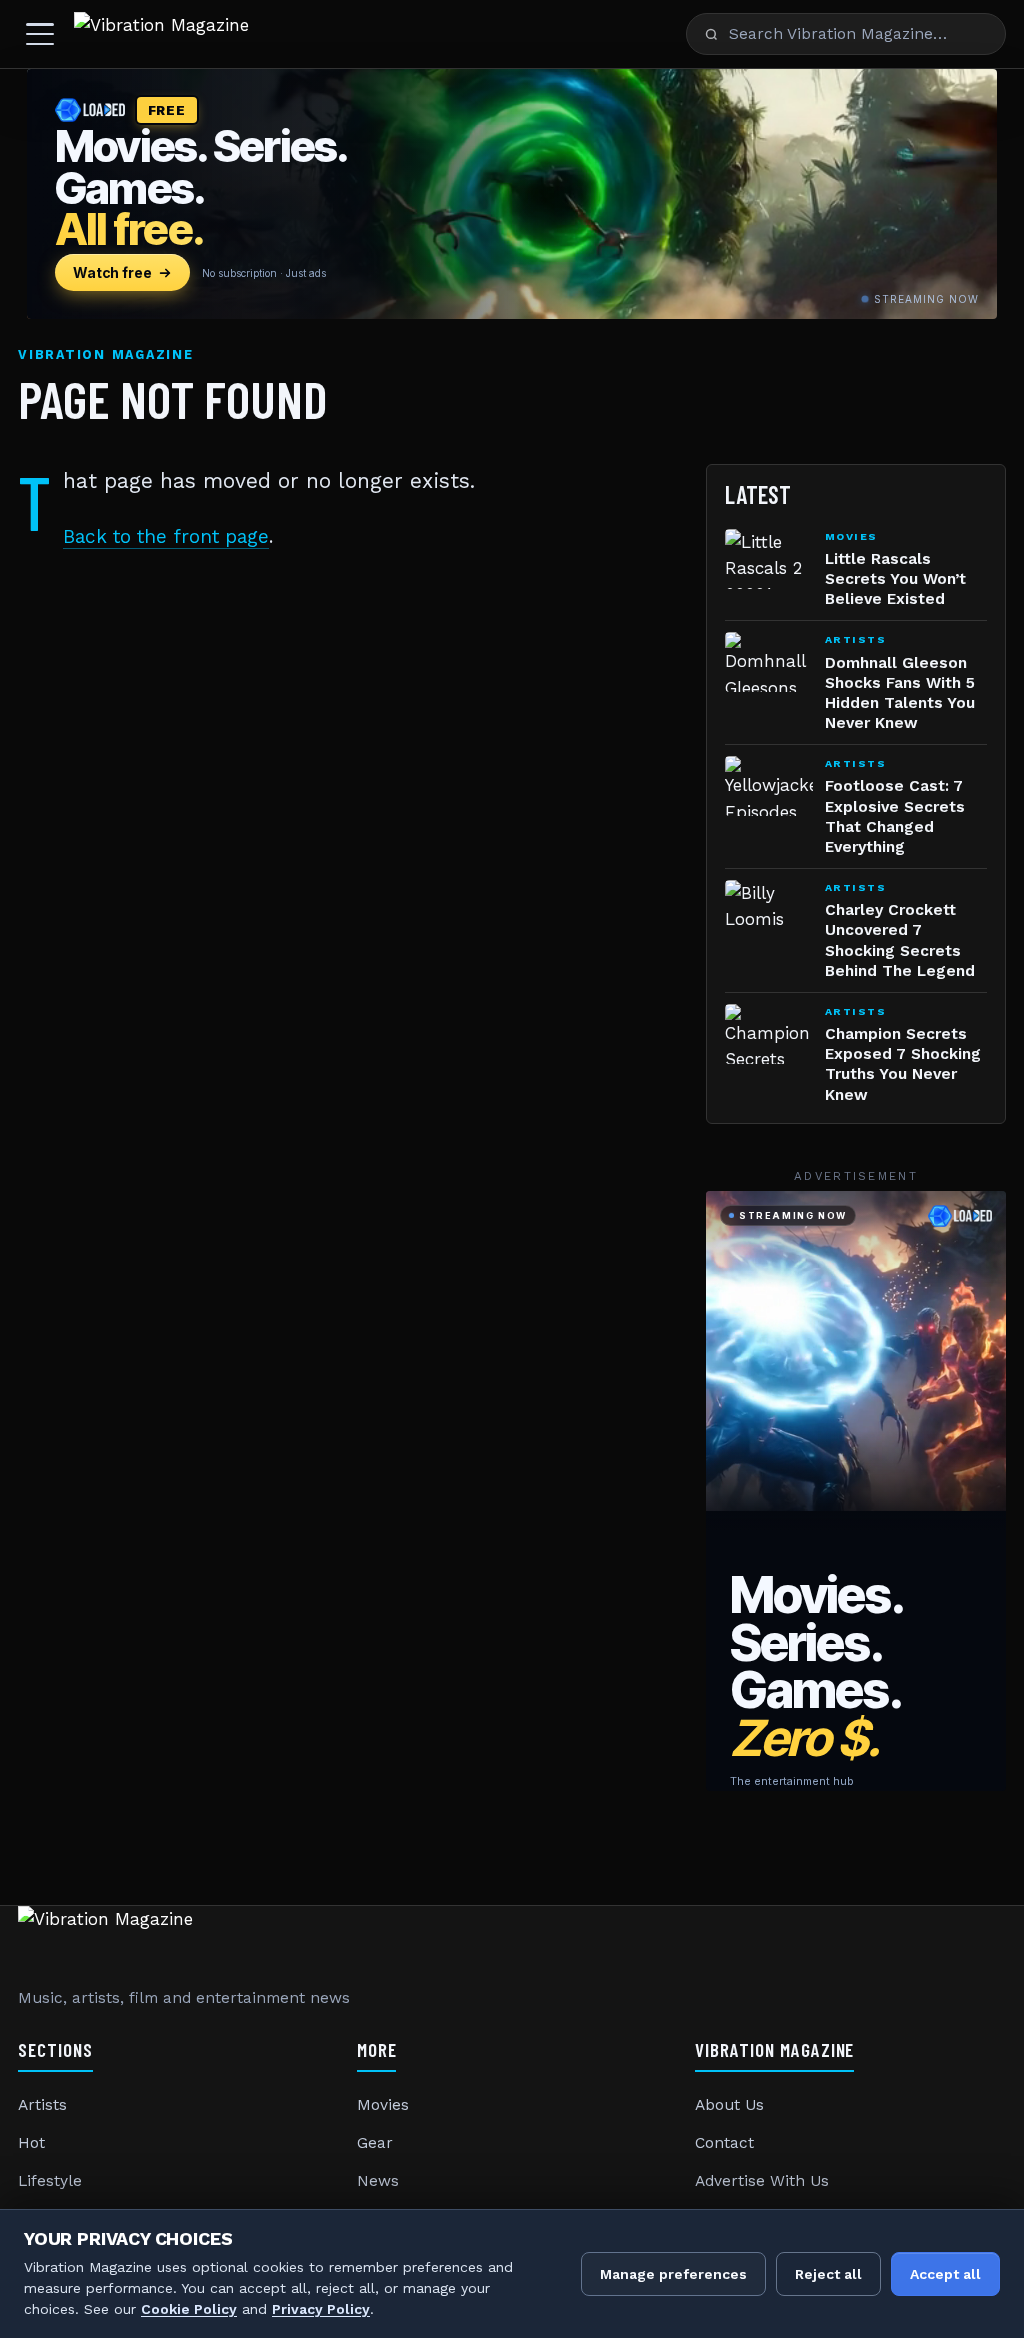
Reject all (828, 2274)
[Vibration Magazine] (161, 34)
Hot (31, 2143)
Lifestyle (50, 2181)
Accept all (945, 2274)
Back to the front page (166, 536)
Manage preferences (673, 2274)
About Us (729, 2105)
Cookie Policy (189, 2309)
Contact (724, 2143)
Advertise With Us (762, 2181)
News (378, 2181)
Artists (42, 2105)
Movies (383, 2105)
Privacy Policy (321, 2309)
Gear (375, 2143)
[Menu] (40, 34)
